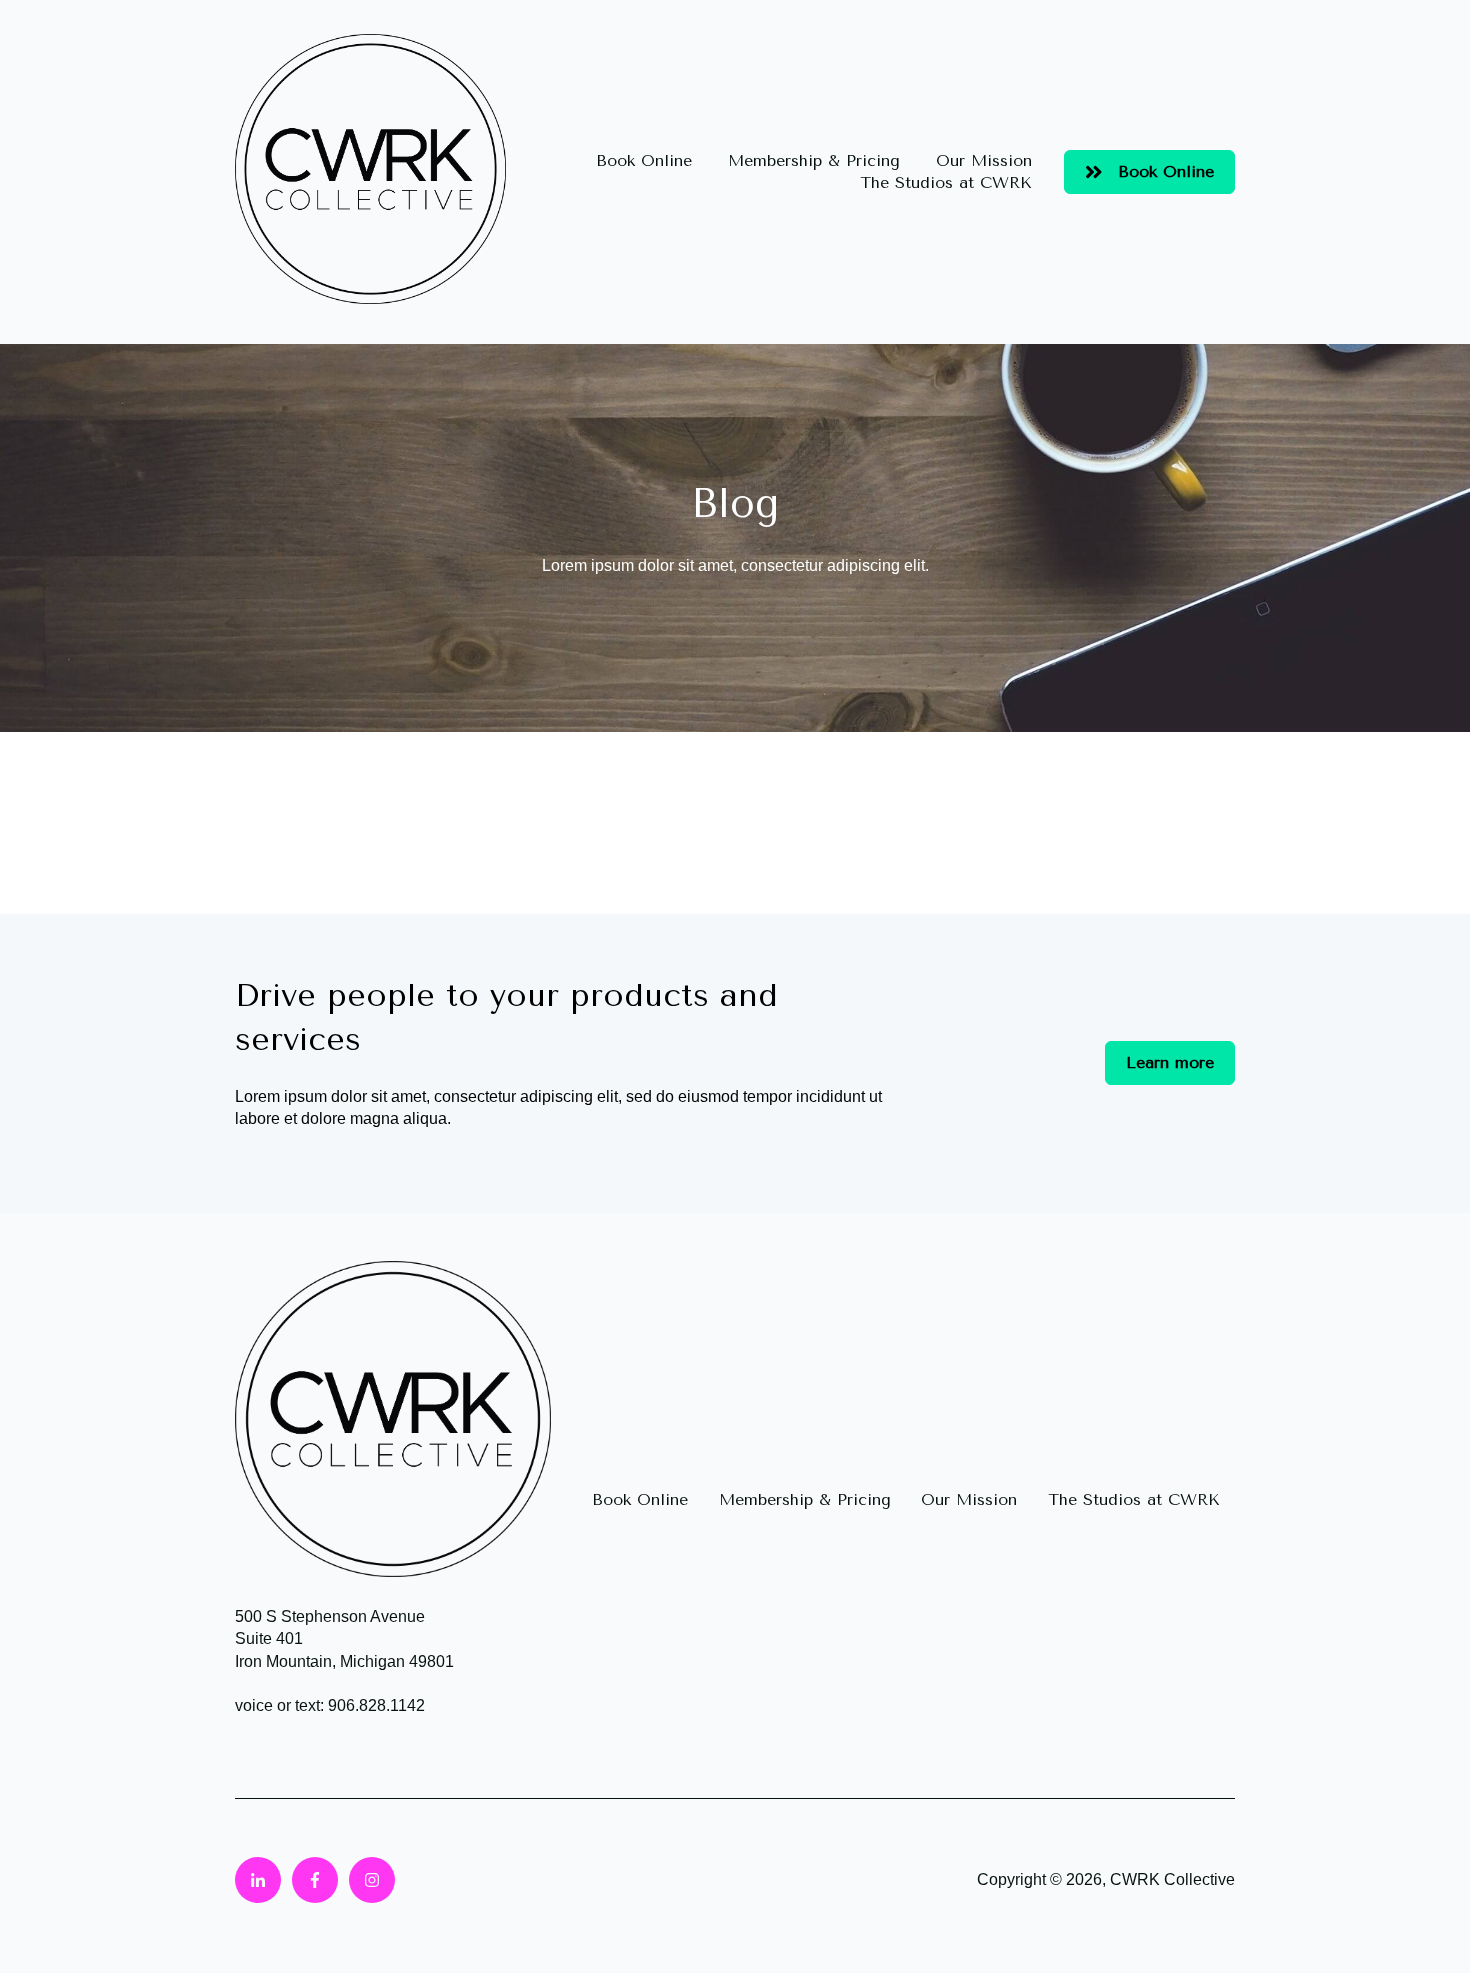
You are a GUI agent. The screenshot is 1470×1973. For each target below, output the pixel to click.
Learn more (1170, 1062)
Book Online (644, 160)
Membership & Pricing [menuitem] (805, 1499)
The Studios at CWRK (946, 182)
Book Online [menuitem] (640, 1499)
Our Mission (984, 160)
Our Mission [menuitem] (969, 1499)
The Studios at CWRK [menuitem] (1134, 1499)
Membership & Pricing (814, 160)
